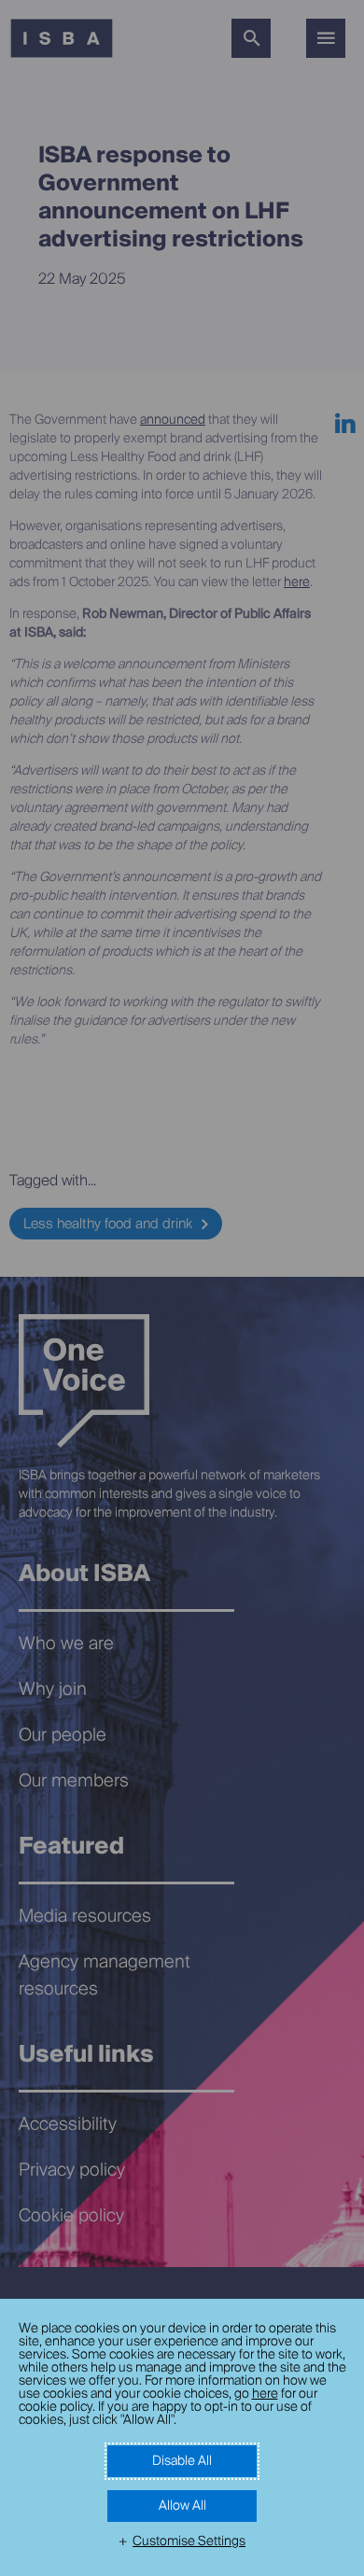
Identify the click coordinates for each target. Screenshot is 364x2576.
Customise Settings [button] (189, 2541)
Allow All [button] (182, 2506)
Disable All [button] (182, 2461)
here (265, 2394)
